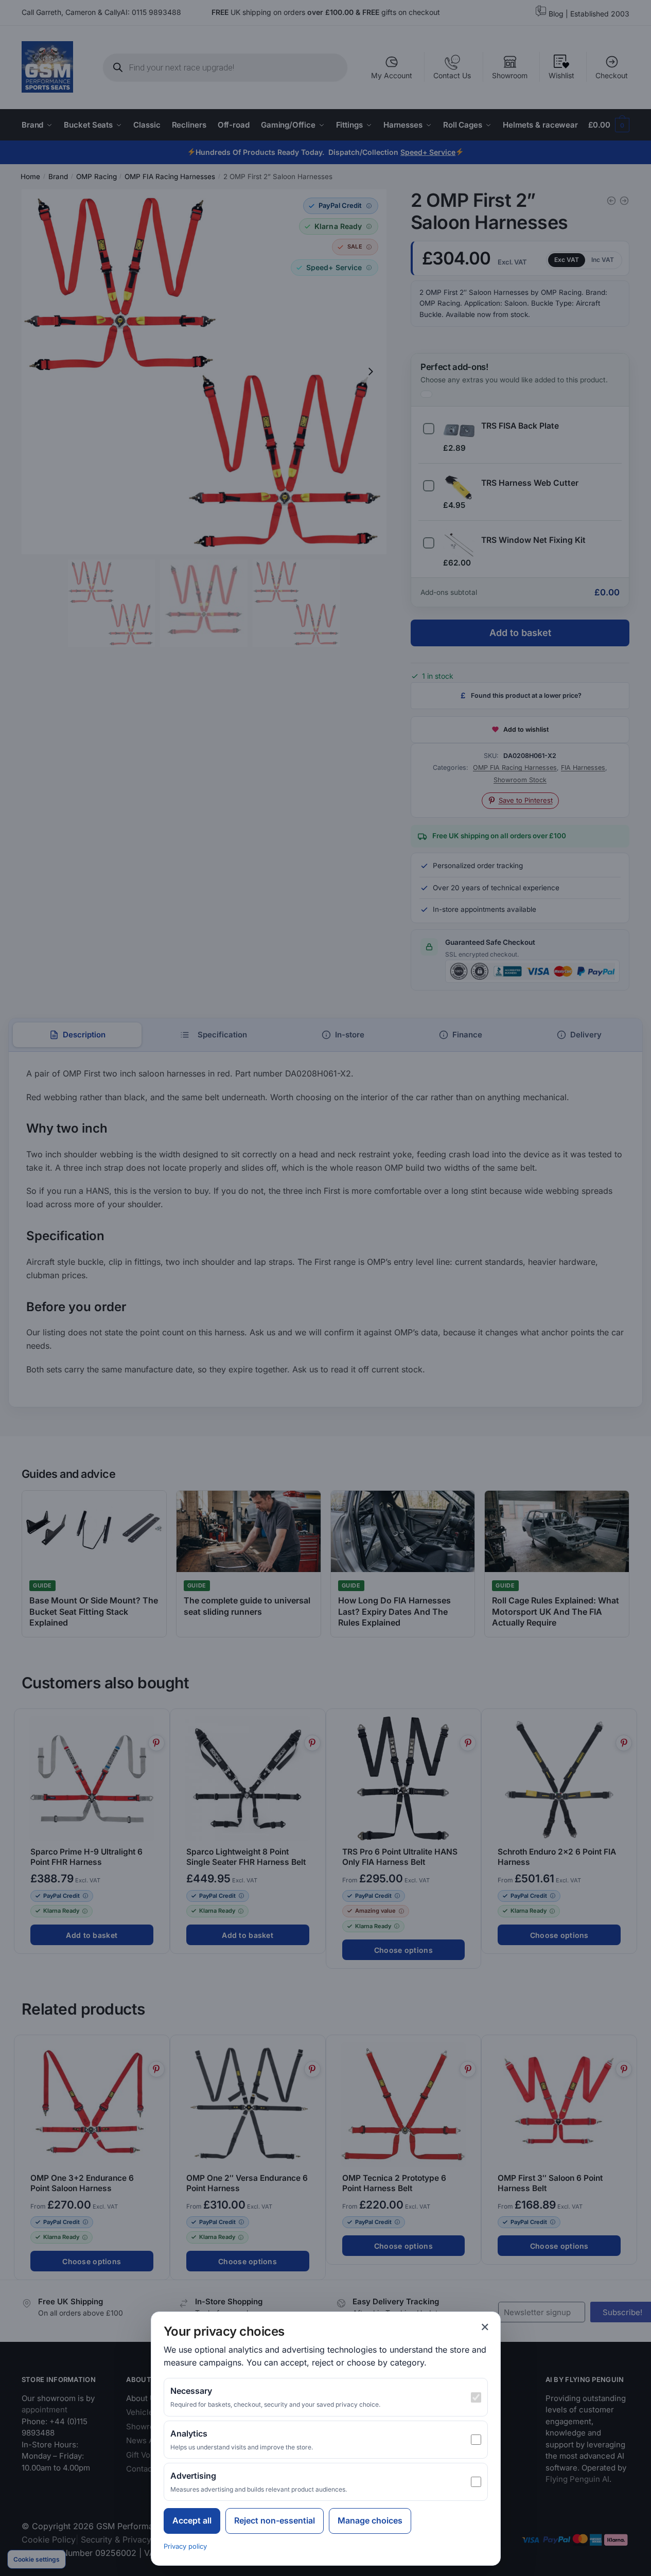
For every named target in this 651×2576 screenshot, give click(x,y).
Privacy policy (185, 2546)
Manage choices (370, 2520)
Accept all (192, 2520)
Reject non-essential (275, 2520)
